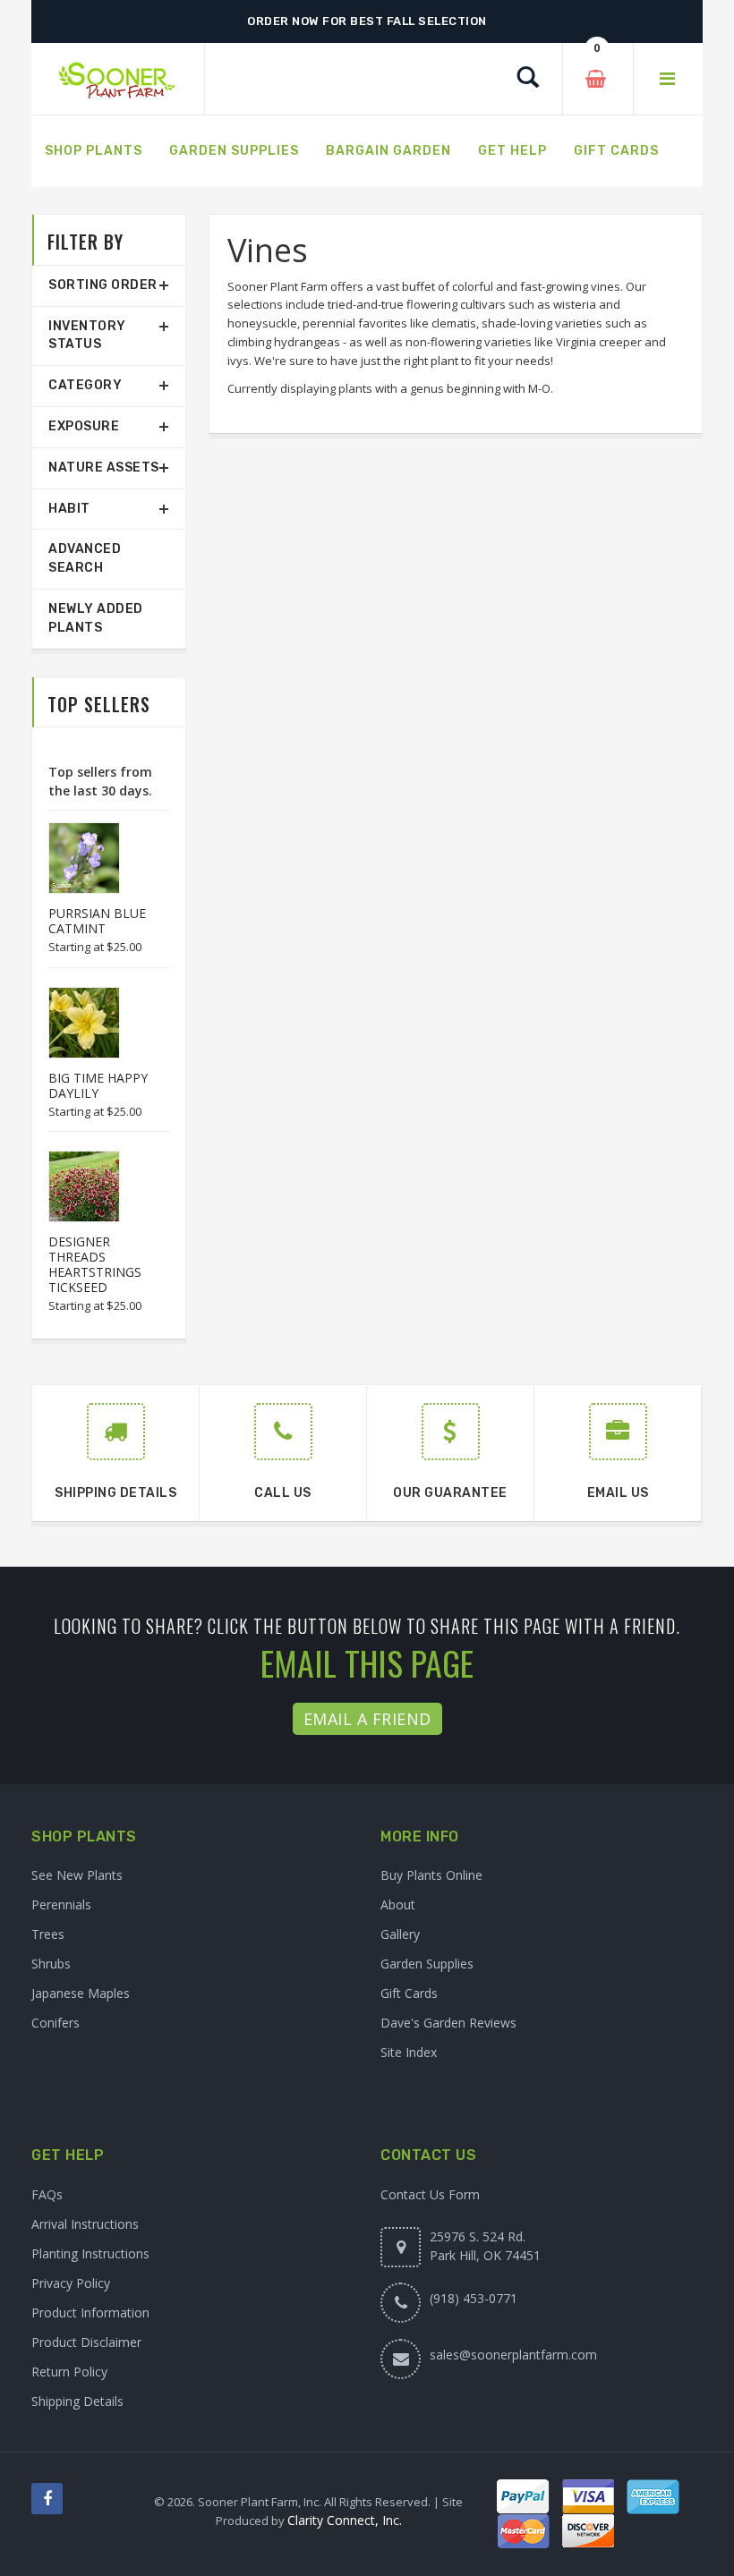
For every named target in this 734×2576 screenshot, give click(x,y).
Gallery (400, 1934)
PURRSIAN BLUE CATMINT (97, 921)
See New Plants (77, 1875)
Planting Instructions (90, 2253)
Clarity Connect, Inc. (345, 2520)
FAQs (47, 2194)
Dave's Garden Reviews (448, 2023)
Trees (48, 1934)
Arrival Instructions (85, 2224)
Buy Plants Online (431, 1875)
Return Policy (69, 2372)
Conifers (55, 2023)
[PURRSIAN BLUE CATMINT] (75, 858)
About (398, 1904)
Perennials (61, 1904)
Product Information (90, 2312)
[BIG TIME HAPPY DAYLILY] (75, 1023)
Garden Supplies (427, 1964)
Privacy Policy (71, 2283)
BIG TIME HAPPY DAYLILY (98, 1085)
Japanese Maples (81, 1993)
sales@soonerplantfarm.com (513, 2355)
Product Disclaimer (86, 2342)
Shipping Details (77, 2401)
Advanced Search (85, 558)
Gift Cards (409, 1993)
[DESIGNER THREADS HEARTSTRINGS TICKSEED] (75, 1186)
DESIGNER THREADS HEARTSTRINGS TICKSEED (95, 1264)
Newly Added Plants (96, 618)
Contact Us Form (430, 2194)
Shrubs (51, 1964)
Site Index (409, 2052)
